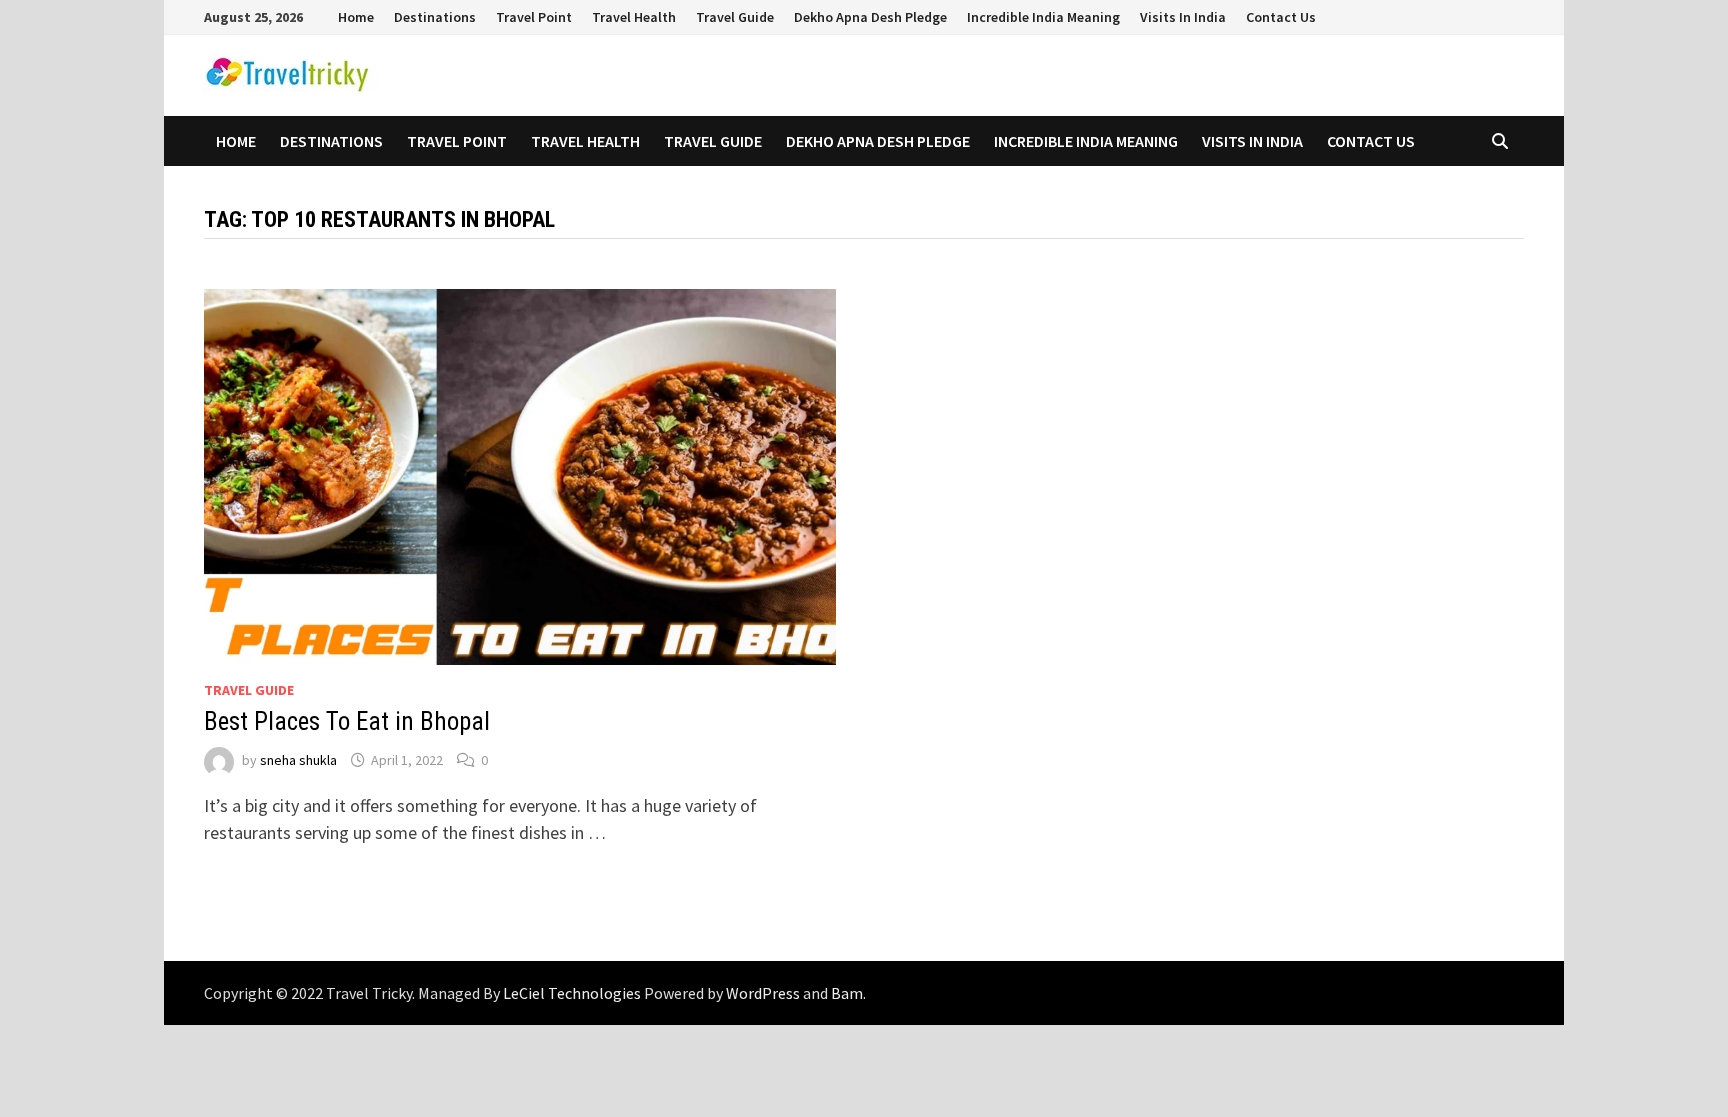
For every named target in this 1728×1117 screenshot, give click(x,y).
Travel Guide (735, 17)
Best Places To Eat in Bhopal (347, 721)
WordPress (763, 993)
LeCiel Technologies (573, 993)
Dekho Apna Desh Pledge (870, 17)
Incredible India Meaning (1043, 17)
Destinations (435, 17)
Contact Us (1281, 17)
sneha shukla (298, 760)
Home (356, 17)
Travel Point (534, 17)
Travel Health (634, 17)
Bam (847, 993)
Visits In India (1183, 17)
